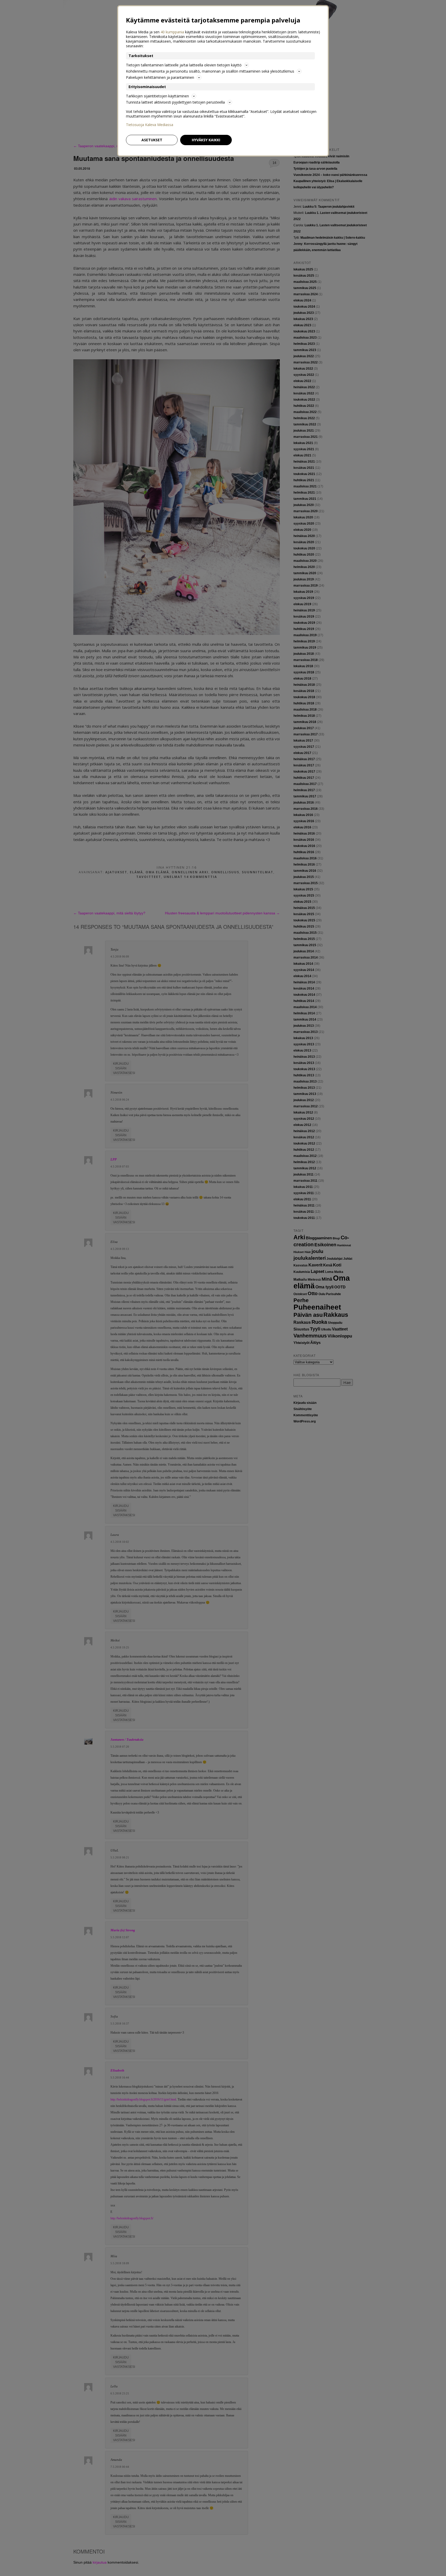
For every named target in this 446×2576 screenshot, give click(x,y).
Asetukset (152, 140)
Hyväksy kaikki (206, 140)
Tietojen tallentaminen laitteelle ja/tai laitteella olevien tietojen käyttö (184, 65)
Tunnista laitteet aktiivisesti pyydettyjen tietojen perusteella (175, 102)
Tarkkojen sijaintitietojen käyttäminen (157, 96)
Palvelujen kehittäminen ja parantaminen (160, 77)
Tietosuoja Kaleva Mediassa (150, 125)
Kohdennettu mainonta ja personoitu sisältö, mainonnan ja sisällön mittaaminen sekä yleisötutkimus (210, 71)
